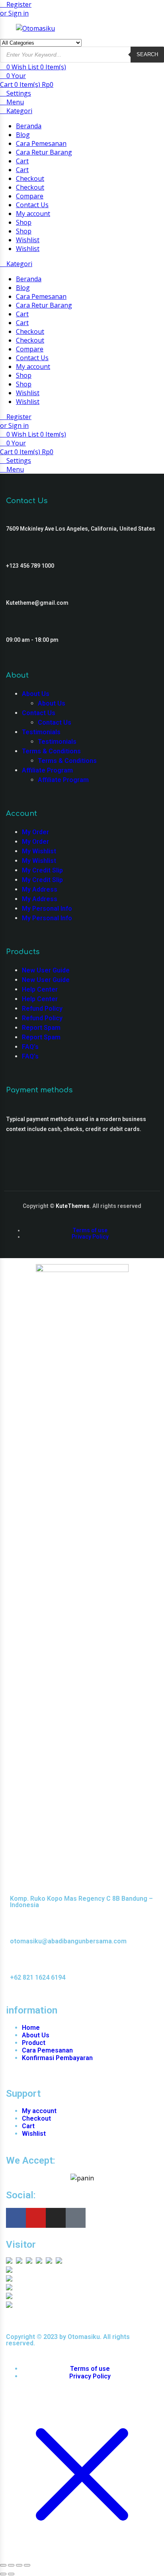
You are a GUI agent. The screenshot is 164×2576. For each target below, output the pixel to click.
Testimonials (41, 732)
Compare (30, 196)
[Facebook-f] (16, 2218)
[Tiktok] (76, 2218)
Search (147, 54)
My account (33, 214)
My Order (35, 832)
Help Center (40, 989)
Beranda (29, 126)
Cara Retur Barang (44, 152)
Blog (23, 135)
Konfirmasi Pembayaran (57, 2058)
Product (34, 2043)
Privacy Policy (90, 1237)
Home (31, 2028)
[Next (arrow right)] (11, 2574)
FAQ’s (30, 1047)
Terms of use (90, 1230)
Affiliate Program (47, 770)
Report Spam (41, 1028)
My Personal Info (47, 909)
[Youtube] (36, 2218)
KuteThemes (73, 1206)
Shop (24, 222)
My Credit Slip (42, 870)
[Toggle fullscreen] (11, 2565)
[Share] (19, 2565)
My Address (40, 889)
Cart (22, 161)
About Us (36, 694)
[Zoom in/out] (3, 2565)
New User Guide (46, 970)
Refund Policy (42, 1009)
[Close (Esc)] (27, 2565)
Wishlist (28, 240)
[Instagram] (56, 2218)
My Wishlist (39, 851)
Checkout (30, 178)
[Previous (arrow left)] (3, 2574)
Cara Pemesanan (41, 143)
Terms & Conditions (51, 751)
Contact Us (32, 205)
